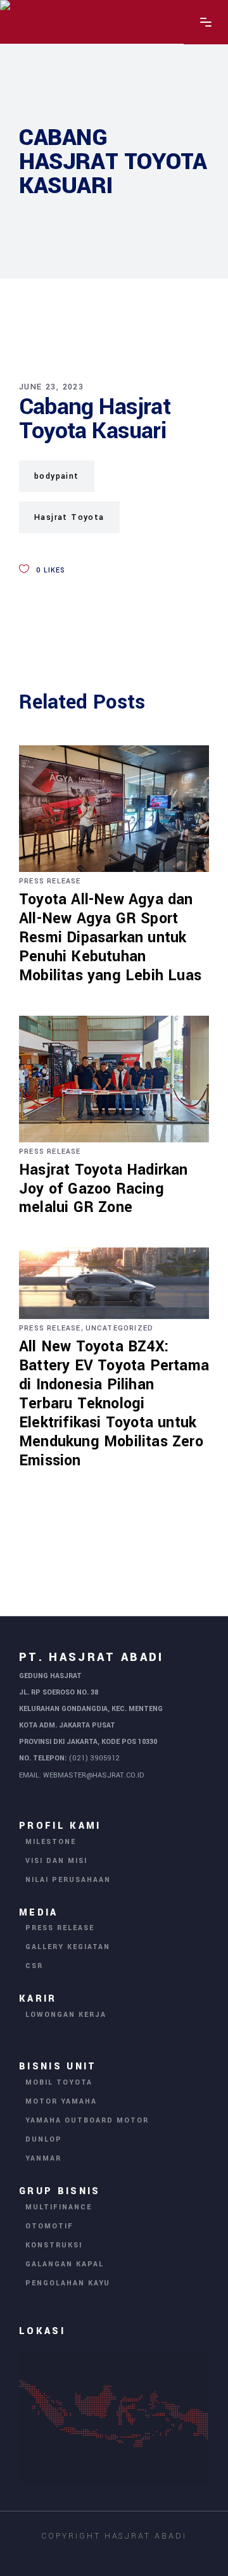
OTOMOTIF (49, 2226)
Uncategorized (120, 1328)
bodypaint (57, 476)
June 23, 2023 (51, 387)
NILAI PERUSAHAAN (68, 1880)
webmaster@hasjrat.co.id (93, 1775)
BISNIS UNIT (58, 2067)
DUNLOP (44, 2139)
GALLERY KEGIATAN (68, 1947)
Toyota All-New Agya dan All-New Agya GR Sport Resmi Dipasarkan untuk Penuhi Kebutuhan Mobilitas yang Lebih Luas (110, 938)
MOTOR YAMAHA (61, 2101)
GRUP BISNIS (60, 2191)
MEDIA (39, 1912)
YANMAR (43, 2158)
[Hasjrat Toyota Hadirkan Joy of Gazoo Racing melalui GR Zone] (114, 1079)
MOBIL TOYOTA (59, 2082)
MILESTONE (51, 1842)
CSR (34, 1966)
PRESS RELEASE (50, 881)
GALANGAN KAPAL (65, 2264)
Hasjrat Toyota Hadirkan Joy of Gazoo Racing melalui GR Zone (104, 1189)
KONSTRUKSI (54, 2245)
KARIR (38, 1999)
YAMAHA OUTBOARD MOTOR (87, 2120)
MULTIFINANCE (59, 2207)
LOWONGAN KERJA (66, 2015)
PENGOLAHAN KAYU (68, 2283)
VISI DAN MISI (56, 1861)
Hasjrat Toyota (69, 517)
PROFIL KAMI (60, 1826)
